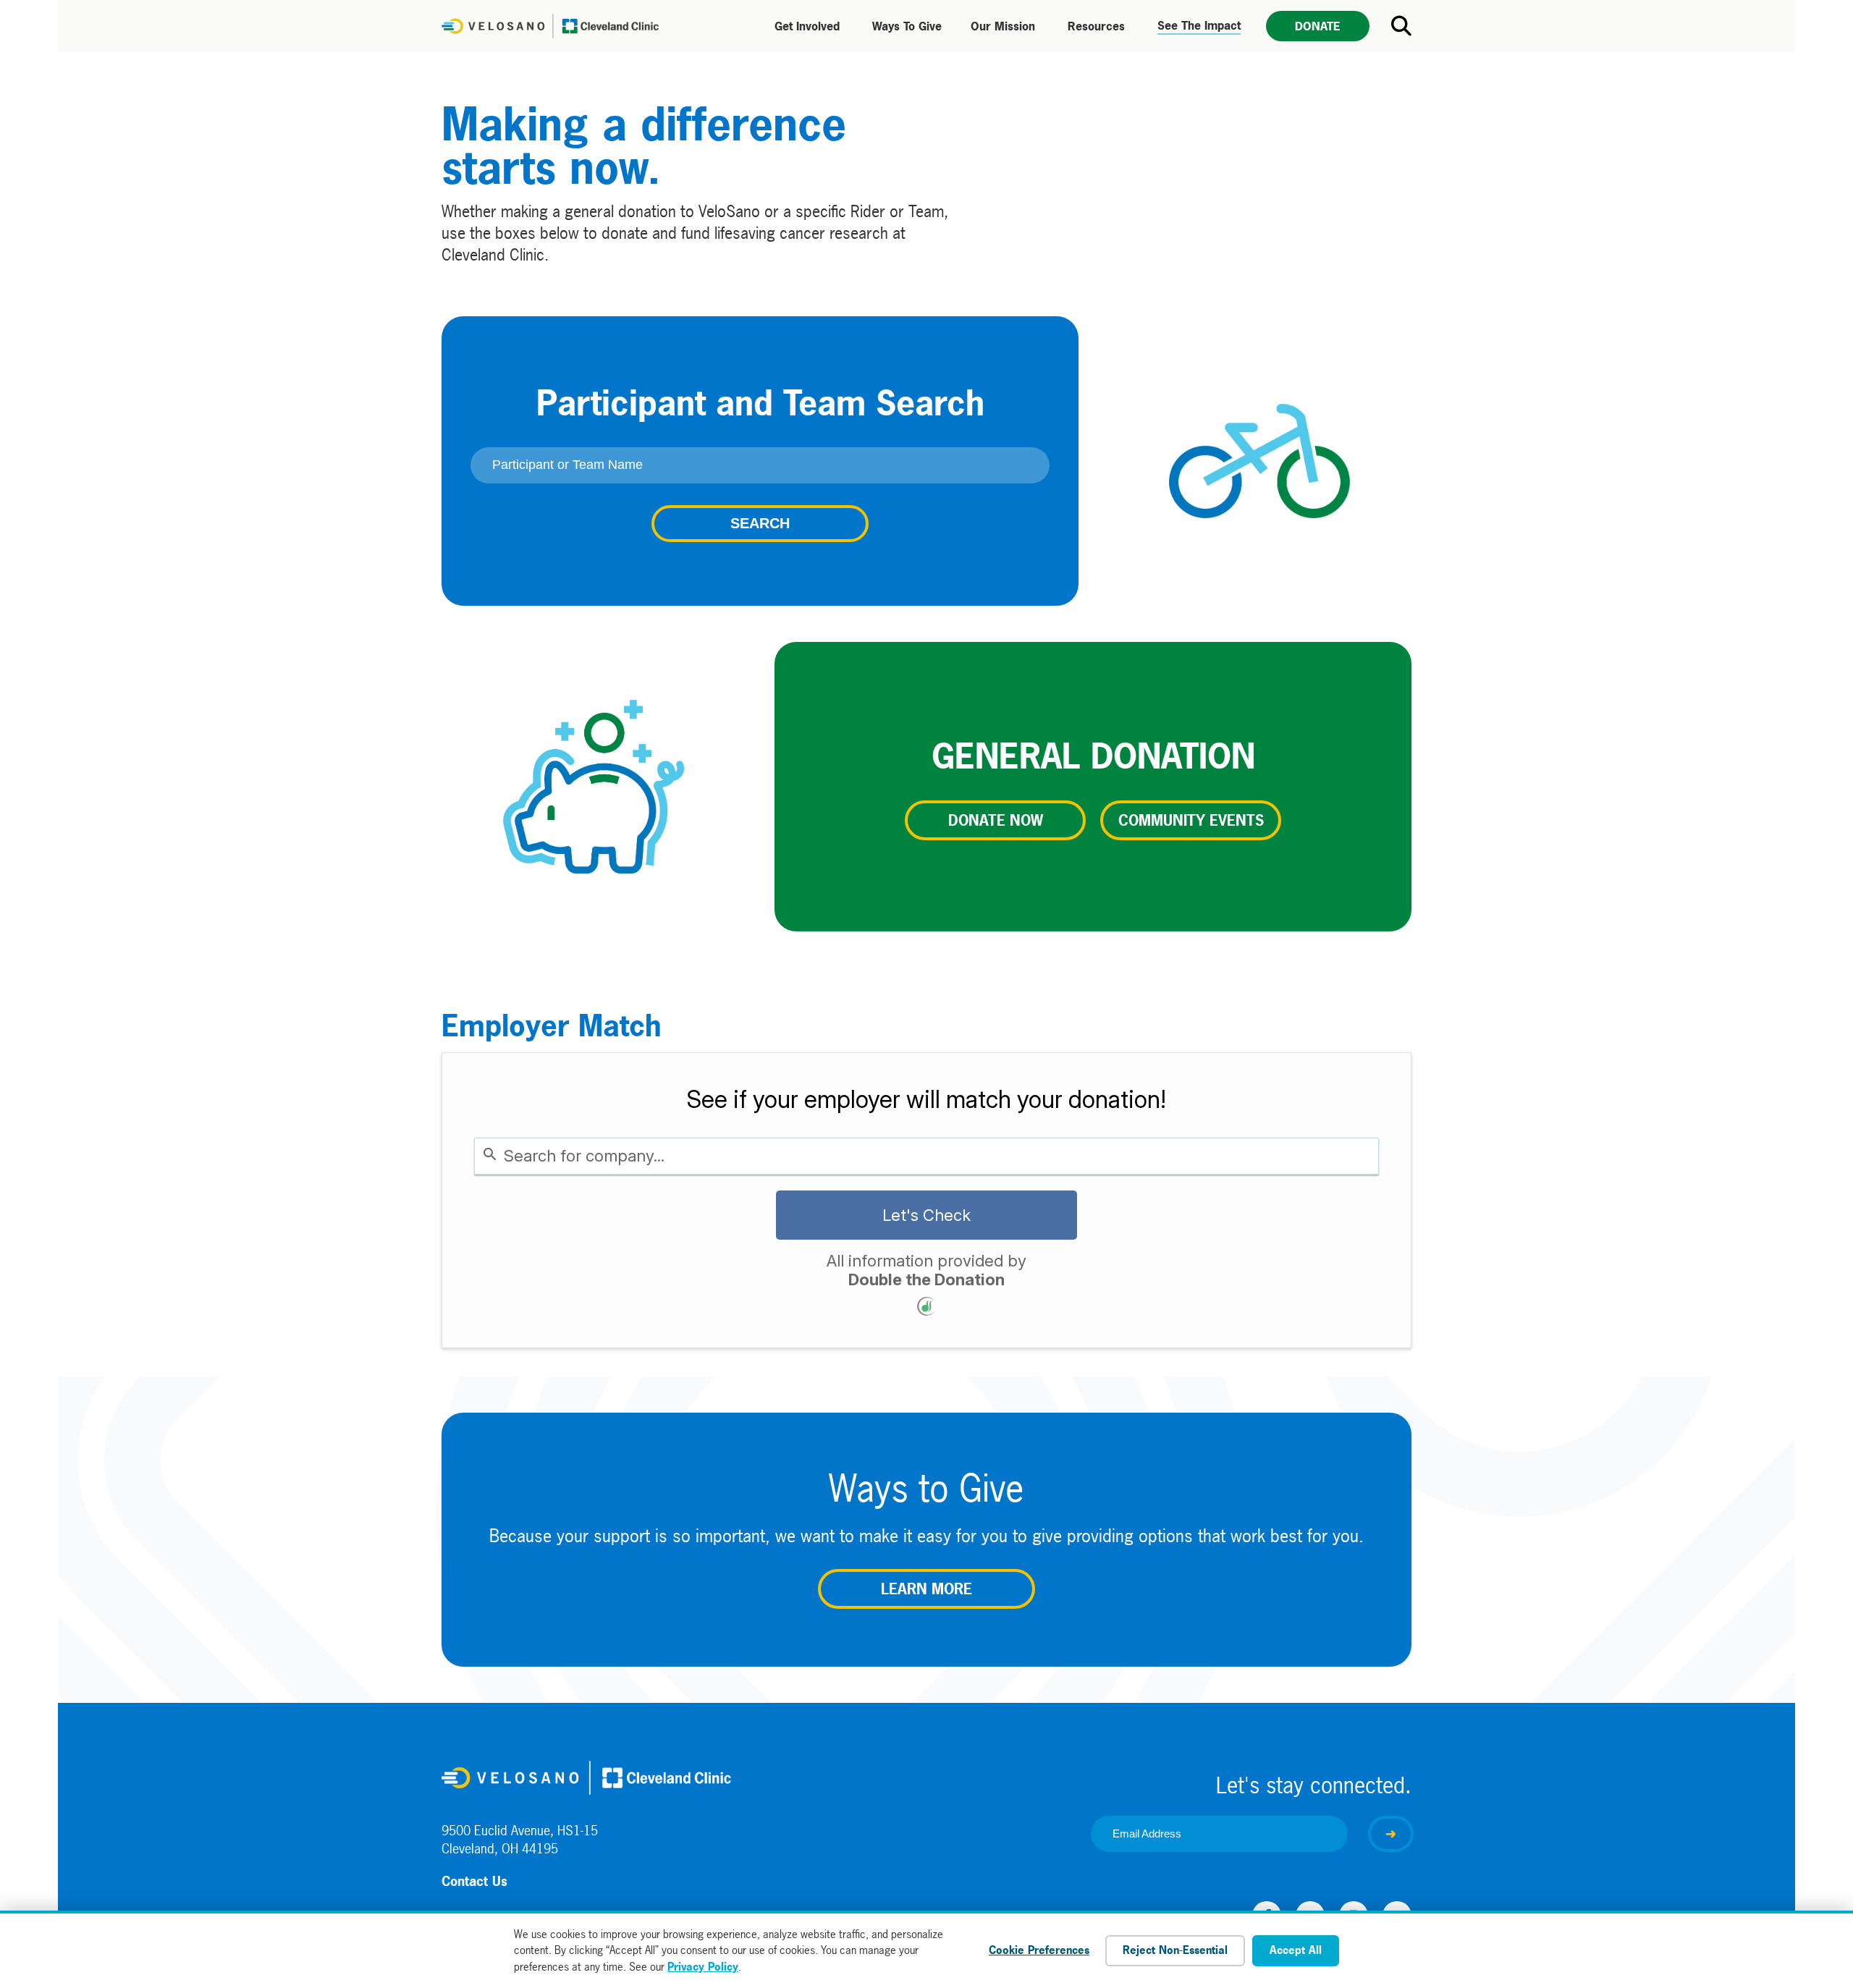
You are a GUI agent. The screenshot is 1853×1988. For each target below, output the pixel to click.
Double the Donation (926, 1279)
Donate (1318, 26)
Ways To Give (907, 26)
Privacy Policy (703, 1967)
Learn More (926, 1589)
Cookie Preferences (1039, 1950)
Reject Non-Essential (1175, 1950)
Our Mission (1003, 26)
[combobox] (926, 1156)
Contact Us (474, 1881)
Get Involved (807, 26)
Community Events (1191, 820)
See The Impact (1199, 25)
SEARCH (760, 523)
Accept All (1296, 1950)
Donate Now (996, 820)
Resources (1096, 26)
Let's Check (926, 1215)
